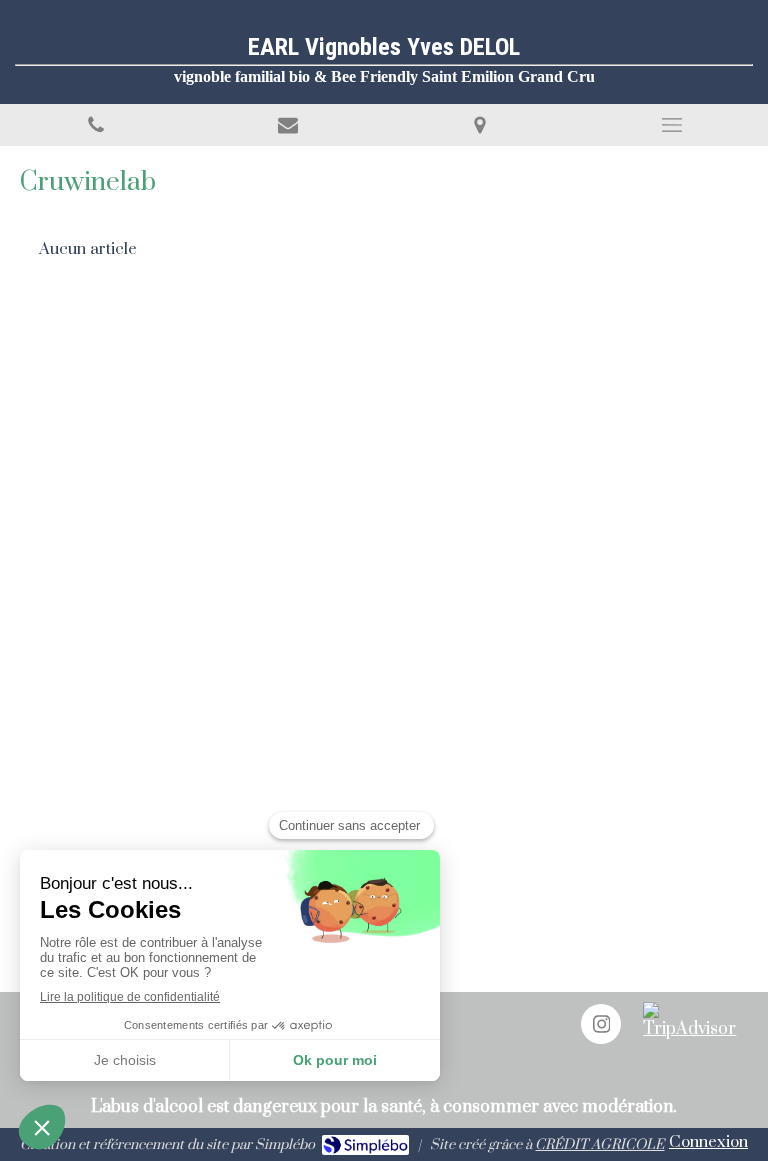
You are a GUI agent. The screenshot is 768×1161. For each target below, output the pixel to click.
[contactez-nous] (288, 124)
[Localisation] (480, 124)
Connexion (708, 1142)
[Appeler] (96, 124)
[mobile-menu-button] (672, 125)
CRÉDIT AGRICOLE (599, 1145)
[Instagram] (601, 1024)
